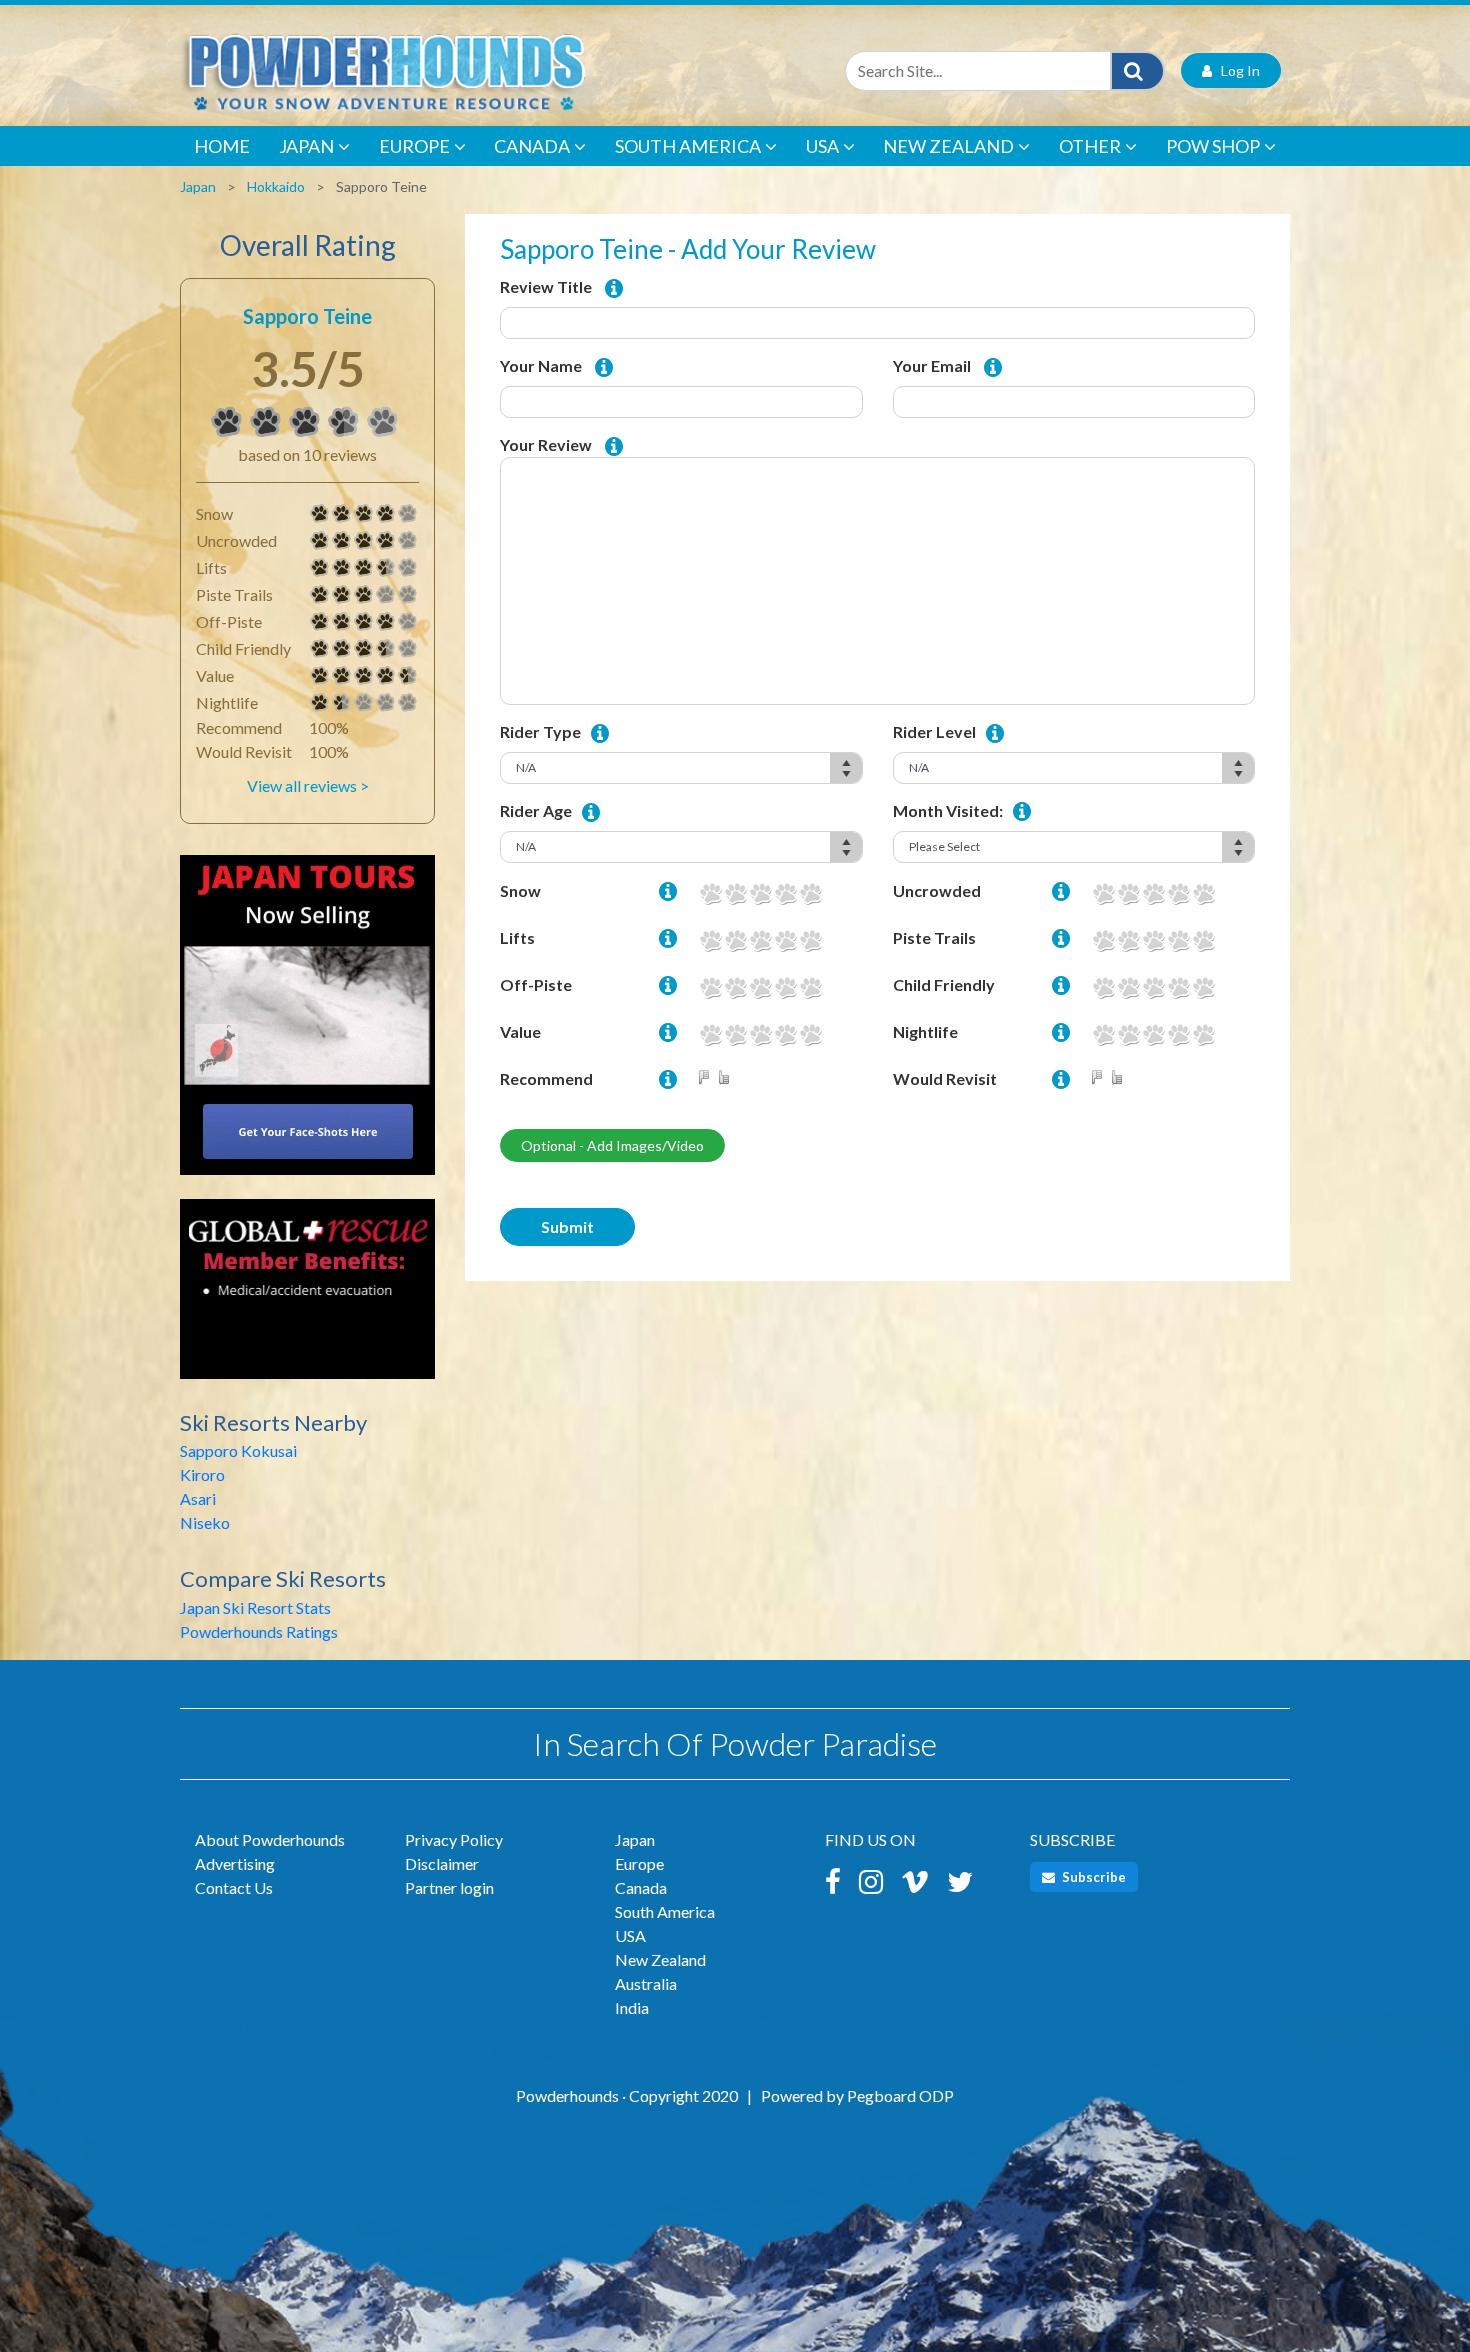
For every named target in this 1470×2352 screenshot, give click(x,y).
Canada (532, 146)
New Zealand (948, 146)
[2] (735, 893)
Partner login (449, 1887)
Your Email (932, 365)
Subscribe (1092, 1877)
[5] (810, 893)
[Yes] (728, 1079)
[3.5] (227, 422)
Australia (646, 1983)
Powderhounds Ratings (259, 1631)
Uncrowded (937, 890)
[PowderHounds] (450, 70)
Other (1090, 146)
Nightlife (925, 1031)
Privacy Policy (454, 1839)
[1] (710, 893)
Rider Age (536, 810)
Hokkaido (276, 186)
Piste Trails (934, 937)
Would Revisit (945, 1078)
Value (520, 1031)
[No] (708, 1079)
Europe (414, 146)
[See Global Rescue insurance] (307, 1298)
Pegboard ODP (900, 2095)
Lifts (517, 937)
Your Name (541, 365)
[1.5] (320, 703)
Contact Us (234, 1887)
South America (688, 146)
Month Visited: (948, 810)
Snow (520, 890)
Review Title (546, 286)
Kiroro (202, 1474)
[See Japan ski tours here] (307, 1024)
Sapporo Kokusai (238, 1450)
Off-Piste (536, 984)
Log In (1236, 70)
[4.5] (320, 676)
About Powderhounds (270, 1839)
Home (222, 146)
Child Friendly (944, 984)
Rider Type (540, 731)
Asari (198, 1498)
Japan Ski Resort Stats (255, 1607)
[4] (320, 514)
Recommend (546, 1078)
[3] (320, 595)
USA (822, 146)
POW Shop (1213, 146)
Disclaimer (442, 1863)
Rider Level (934, 731)
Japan (306, 146)
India (632, 2007)
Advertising (235, 1863)
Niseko (205, 1522)
